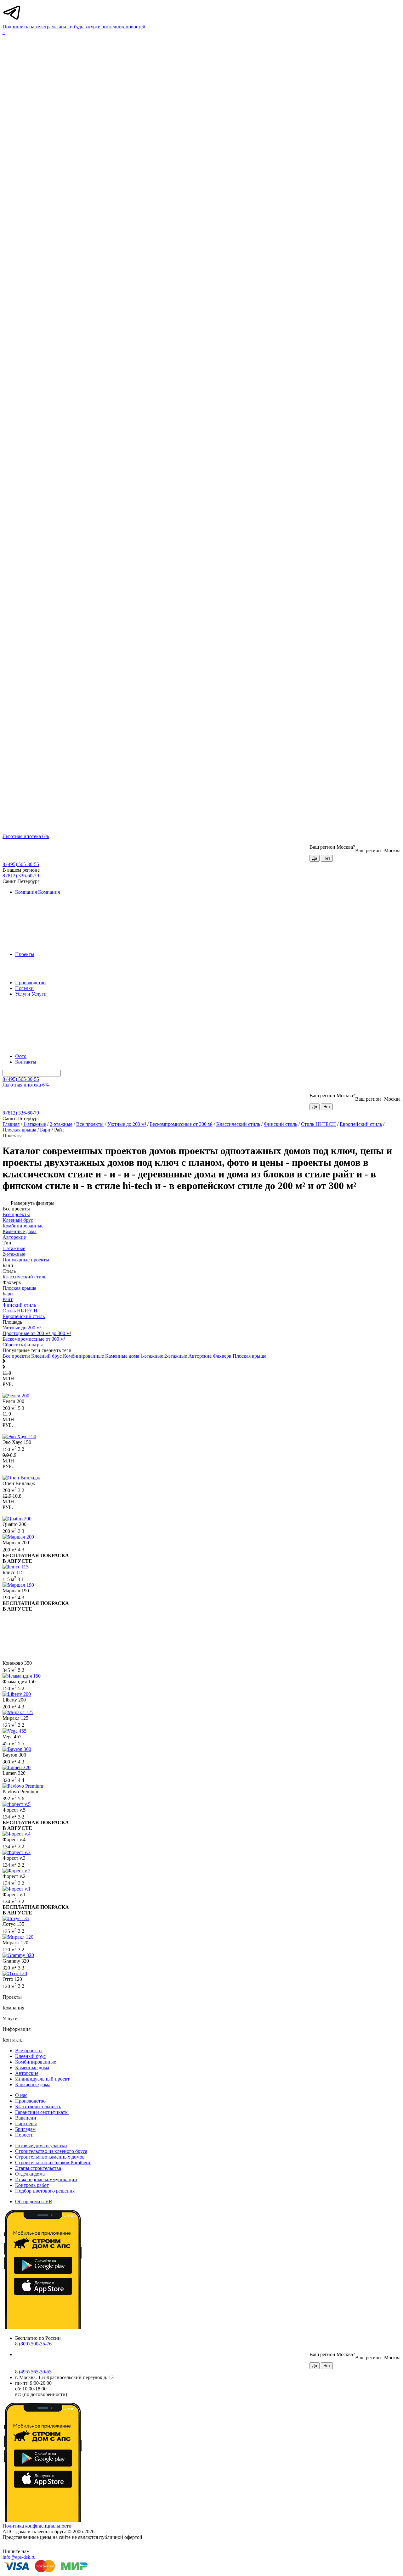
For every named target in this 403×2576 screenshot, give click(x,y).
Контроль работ (32, 2185)
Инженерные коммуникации (46, 2179)
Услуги (23, 994)
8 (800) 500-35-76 (33, 2344)
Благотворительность (38, 2107)
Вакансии (26, 2118)
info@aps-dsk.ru (19, 2557)
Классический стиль (238, 1124)
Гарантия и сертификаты (42, 2112)
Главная (11, 1124)
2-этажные (61, 1124)
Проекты (25, 954)
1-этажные (35, 1124)
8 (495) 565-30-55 (21, 864)
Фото (21, 1056)
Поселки (24, 988)
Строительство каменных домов (50, 2157)
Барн (45, 1130)
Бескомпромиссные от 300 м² (181, 1124)
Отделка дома (30, 2174)
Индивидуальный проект (42, 2079)
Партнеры (26, 2123)
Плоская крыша (19, 1130)
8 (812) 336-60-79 (21, 876)
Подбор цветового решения (45, 2191)
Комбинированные (83, 1356)
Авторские (200, 1356)
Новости (24, 2135)
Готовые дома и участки (41, 2146)
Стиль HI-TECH (318, 1124)
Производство (30, 983)
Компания (26, 892)
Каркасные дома (33, 2084)
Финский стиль (281, 1124)
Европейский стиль (361, 1124)
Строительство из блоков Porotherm (53, 2162)
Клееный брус (46, 1356)
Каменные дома (122, 1356)
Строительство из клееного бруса (51, 2151)
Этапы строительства (38, 2168)
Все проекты (90, 1124)
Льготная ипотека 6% (26, 836)
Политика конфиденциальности (37, 2526)
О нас (21, 2095)
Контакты (26, 1062)
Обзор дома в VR (34, 2202)
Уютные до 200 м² (127, 1124)
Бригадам (25, 2129)
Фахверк (222, 1356)
